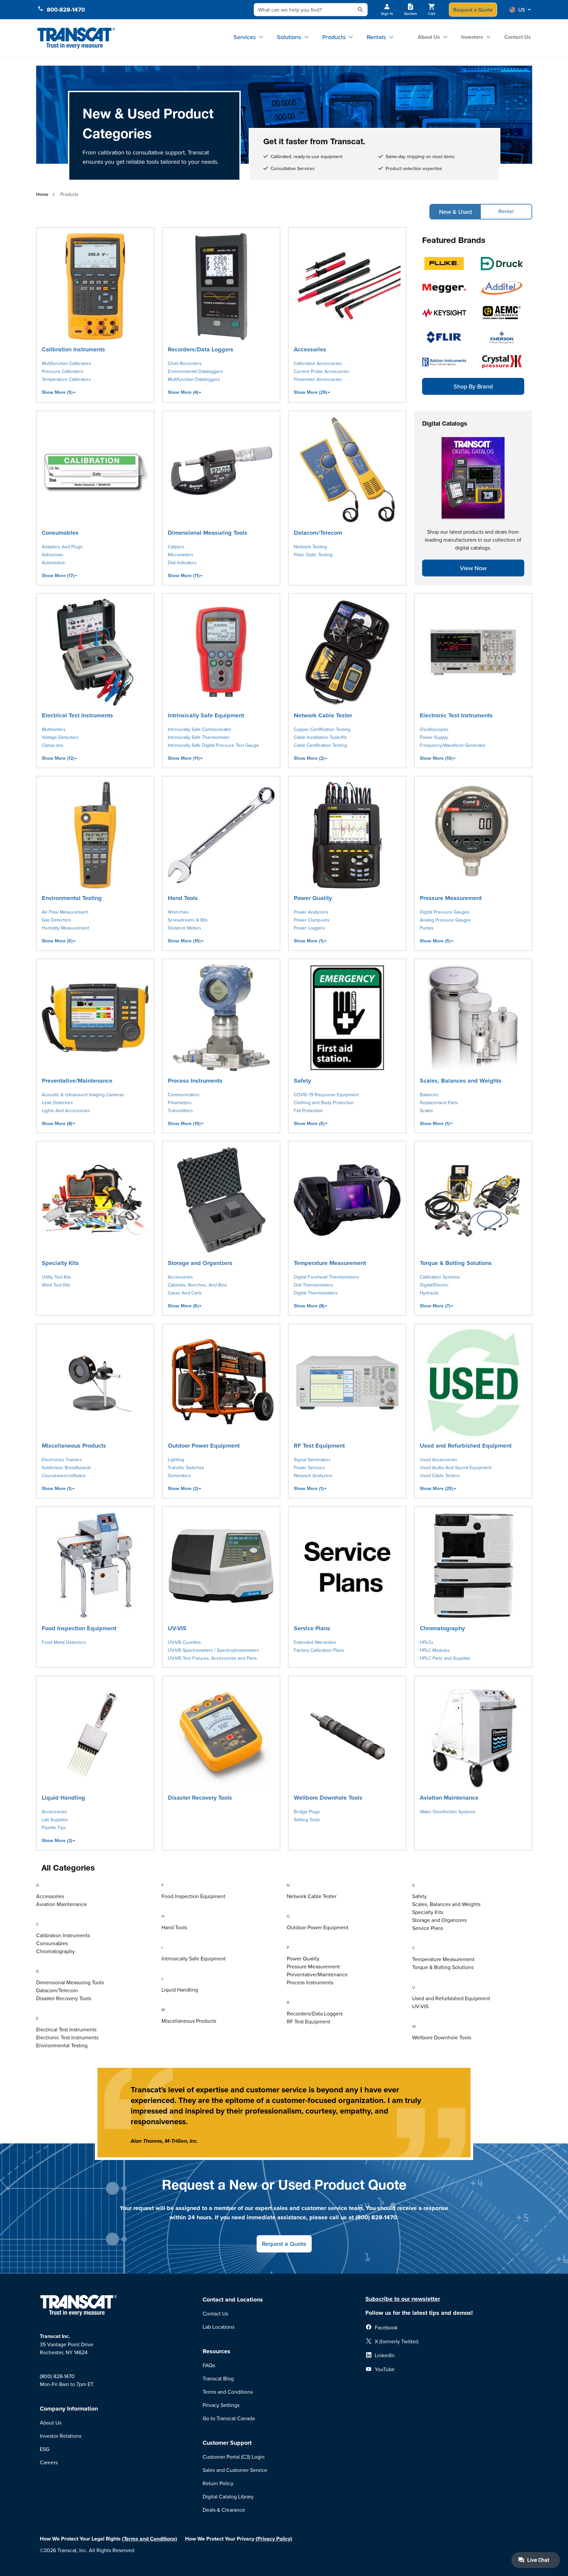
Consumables (60, 533)
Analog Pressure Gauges (445, 920)
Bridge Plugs (307, 1812)
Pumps (427, 928)
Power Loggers (309, 928)
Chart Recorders (185, 363)
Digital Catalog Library (228, 2496)
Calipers (176, 547)
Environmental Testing (72, 898)
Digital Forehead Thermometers (326, 1277)
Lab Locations (219, 2327)
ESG (45, 2449)
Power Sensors (309, 1468)
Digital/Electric (434, 1285)
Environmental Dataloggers (195, 371)
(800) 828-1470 (57, 2376)
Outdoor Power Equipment (204, 1446)
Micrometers (181, 555)
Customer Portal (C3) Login (234, 2457)
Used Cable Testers (440, 1475)
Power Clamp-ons (312, 920)
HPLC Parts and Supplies (445, 1658)
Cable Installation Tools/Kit (320, 737)
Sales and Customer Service (235, 2470)
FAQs (209, 2365)
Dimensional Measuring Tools (208, 533)
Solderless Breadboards (66, 1468)
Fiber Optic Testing (313, 555)
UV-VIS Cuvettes (184, 1642)
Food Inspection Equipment (79, 1628)
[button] (520, 10)
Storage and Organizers (200, 1263)
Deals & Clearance (224, 2510)
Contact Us (518, 37)
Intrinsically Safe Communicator (200, 729)
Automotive (53, 563)
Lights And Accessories (66, 1110)
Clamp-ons (53, 745)
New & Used (455, 212)
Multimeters (54, 729)
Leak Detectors (57, 1103)
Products (334, 37)
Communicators (184, 1095)
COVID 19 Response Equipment (326, 1095)
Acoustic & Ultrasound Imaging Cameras (83, 1095)
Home (42, 194)
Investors (472, 37)
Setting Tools (307, 1820)
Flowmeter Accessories (318, 379)
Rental (506, 211)
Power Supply (434, 737)
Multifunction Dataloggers (194, 379)
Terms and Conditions (228, 2392)
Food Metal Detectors (64, 1642)
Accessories (310, 349)
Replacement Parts (439, 1103)
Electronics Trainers (62, 1460)
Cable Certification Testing (320, 745)
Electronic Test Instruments (456, 715)
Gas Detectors (57, 920)
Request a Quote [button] (284, 2244)
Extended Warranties (315, 1642)
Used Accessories (439, 1460)
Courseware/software (64, 1475)
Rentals (376, 37)
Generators (179, 1475)
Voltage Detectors (60, 737)
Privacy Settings (221, 2405)
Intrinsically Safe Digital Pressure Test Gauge (213, 745)
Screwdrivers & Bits (188, 920)
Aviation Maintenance (449, 1798)
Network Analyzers (313, 1475)
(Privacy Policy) (274, 2539)
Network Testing (310, 547)
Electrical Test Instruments (77, 715)
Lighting (176, 1460)
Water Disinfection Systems (448, 1812)
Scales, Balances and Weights (461, 1081)
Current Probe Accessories (322, 371)
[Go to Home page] (76, 38)
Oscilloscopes (434, 729)
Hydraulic (429, 1293)
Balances (429, 1095)
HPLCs (427, 1642)
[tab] (96, 1886)
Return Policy (218, 2483)
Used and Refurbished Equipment (466, 1446)
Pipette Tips (54, 1827)
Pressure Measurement (451, 898)
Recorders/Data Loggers (201, 349)
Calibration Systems (440, 1277)
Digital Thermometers (316, 1293)
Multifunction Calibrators (66, 363)
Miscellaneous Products (74, 1446)
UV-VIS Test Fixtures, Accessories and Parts (212, 1658)
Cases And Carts (185, 1293)
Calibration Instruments (73, 349)
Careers (49, 2462)
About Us (429, 37)
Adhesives (53, 555)
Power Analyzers (311, 912)
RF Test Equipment (319, 1446)
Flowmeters (180, 1103)
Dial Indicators (182, 563)
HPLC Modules (435, 1650)
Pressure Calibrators (63, 371)
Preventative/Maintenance (77, 1081)
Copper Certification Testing (322, 729)
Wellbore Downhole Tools (328, 1798)
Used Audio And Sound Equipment (456, 1468)
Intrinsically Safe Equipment (206, 715)
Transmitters (180, 1110)
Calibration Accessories (318, 363)
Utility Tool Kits (57, 1277)
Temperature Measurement (330, 1263)
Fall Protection (308, 1110)
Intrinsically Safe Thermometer (199, 737)
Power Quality (313, 898)
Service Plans (312, 1628)
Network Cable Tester (323, 715)
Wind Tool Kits (56, 1285)
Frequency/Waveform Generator (453, 745)
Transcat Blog (218, 2378)
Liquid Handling (63, 1798)
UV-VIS (177, 1628)
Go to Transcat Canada (229, 2418)
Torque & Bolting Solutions (456, 1263)
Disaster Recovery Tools (200, 1798)
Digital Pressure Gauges (445, 912)
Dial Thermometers (313, 1285)
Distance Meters (185, 928)
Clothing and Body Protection (324, 1103)
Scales (426, 1110)
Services (245, 37)
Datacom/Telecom (318, 533)
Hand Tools (183, 898)
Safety (302, 1081)
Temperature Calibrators (66, 379)
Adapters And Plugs (62, 547)
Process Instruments (195, 1081)
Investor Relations (61, 2436)
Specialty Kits (60, 1263)
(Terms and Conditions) (150, 2539)
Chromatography (442, 1628)
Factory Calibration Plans (319, 1650)
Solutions (289, 37)
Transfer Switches (186, 1468)
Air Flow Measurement (65, 912)
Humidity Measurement (65, 928)
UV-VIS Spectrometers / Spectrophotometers (213, 1650)
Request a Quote (473, 10)
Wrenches (178, 912)
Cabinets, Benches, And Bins (197, 1285)
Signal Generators (312, 1460)
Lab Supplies (55, 1820)
